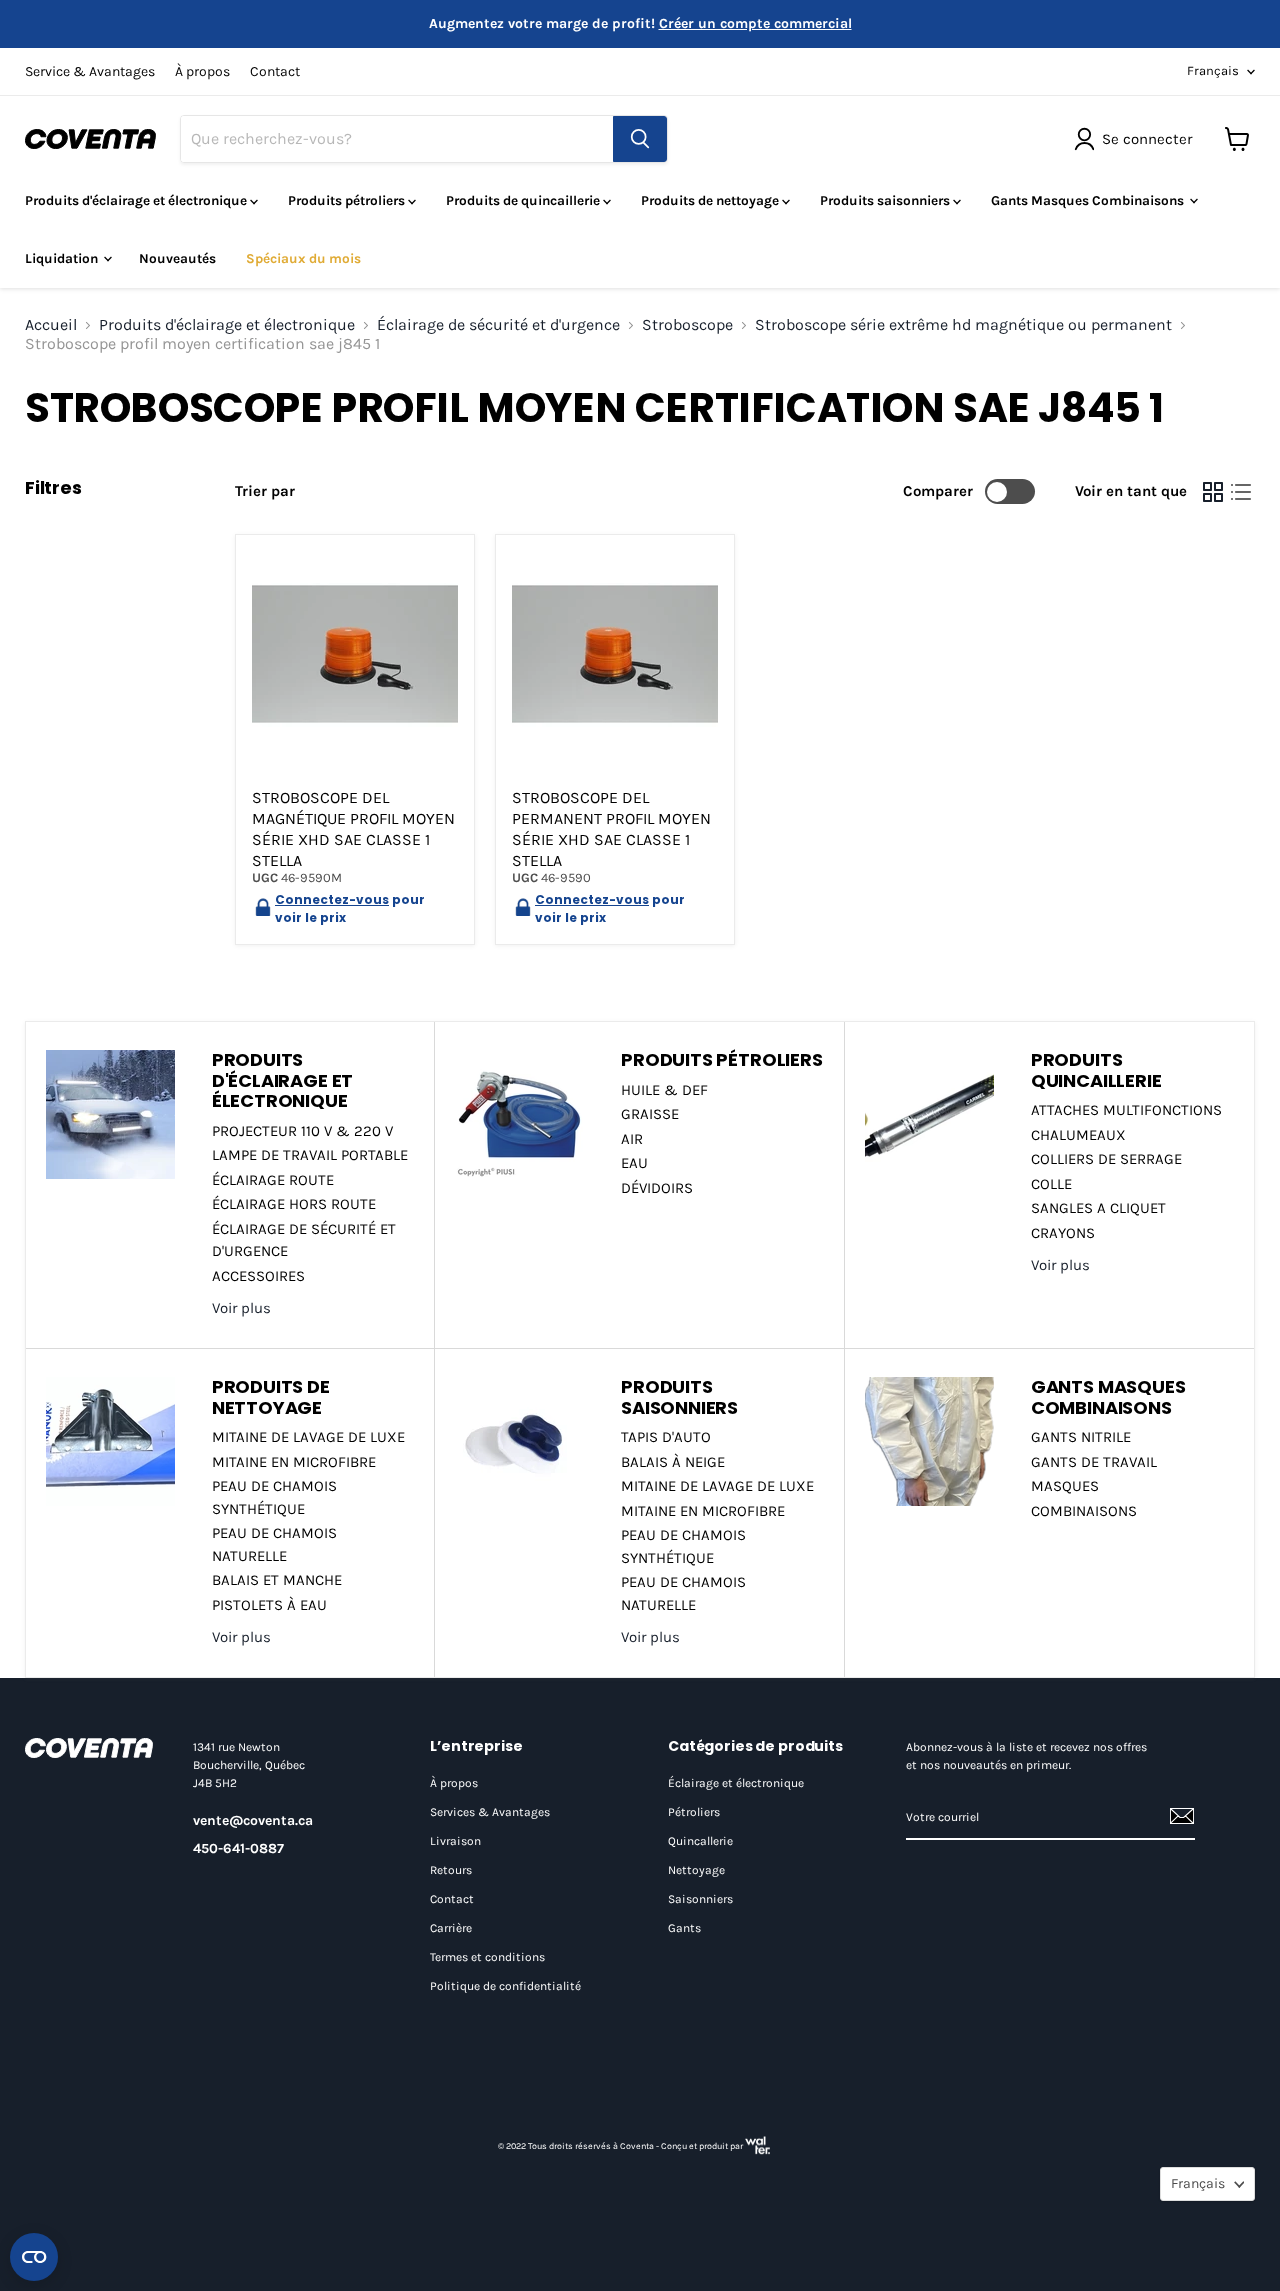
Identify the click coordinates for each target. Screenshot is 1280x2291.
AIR (632, 1139)
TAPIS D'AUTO (666, 1437)
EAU (634, 1163)
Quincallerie (700, 1841)
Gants (684, 1928)
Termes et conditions (487, 1957)
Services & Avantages (490, 1812)
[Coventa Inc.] (89, 1748)
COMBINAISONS (1084, 1511)
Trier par (265, 491)
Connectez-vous (332, 899)
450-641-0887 (238, 1848)
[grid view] (1213, 492)
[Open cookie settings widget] (34, 2257)
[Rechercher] (640, 139)
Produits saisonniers (886, 200)
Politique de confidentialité (505, 1986)
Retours (451, 1870)
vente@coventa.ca (253, 1820)
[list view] (1241, 492)
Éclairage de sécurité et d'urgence (498, 325)
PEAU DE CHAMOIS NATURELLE (274, 1544)
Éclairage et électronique (736, 1783)
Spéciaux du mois (303, 258)
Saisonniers (700, 1899)
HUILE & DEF (664, 1090)
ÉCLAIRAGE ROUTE (273, 1180)
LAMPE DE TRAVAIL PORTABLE (310, 1155)
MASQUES (1065, 1486)
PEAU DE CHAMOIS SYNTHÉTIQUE (274, 1497)
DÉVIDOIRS (657, 1188)
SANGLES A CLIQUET (1098, 1208)
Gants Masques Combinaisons (1089, 200)
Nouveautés (177, 258)
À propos (202, 72)
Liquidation (63, 258)
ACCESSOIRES (258, 1276)
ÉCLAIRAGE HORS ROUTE (294, 1204)
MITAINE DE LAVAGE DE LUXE (308, 1437)
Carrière (451, 1928)
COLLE (1051, 1184)
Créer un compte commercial (755, 23)
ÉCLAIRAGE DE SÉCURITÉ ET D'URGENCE (304, 1240)
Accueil (51, 325)
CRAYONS (1063, 1233)
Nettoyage (696, 1870)
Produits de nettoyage (711, 200)
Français (1213, 70)
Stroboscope (687, 325)
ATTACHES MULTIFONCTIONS (1126, 1110)
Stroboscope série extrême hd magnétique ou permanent (963, 325)
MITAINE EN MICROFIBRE (294, 1462)
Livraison (455, 1841)
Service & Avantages (90, 72)
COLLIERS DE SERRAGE (1106, 1159)
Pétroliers (694, 1812)
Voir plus (241, 1308)
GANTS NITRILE (1081, 1437)
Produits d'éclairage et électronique (137, 200)
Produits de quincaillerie (524, 200)
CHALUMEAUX (1078, 1135)
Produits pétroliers (348, 200)
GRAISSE (650, 1114)
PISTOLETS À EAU (269, 1605)
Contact (275, 72)
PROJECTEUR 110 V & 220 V (302, 1131)
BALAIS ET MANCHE (277, 1580)
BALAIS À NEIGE (673, 1462)
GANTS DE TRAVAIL (1094, 1462)
